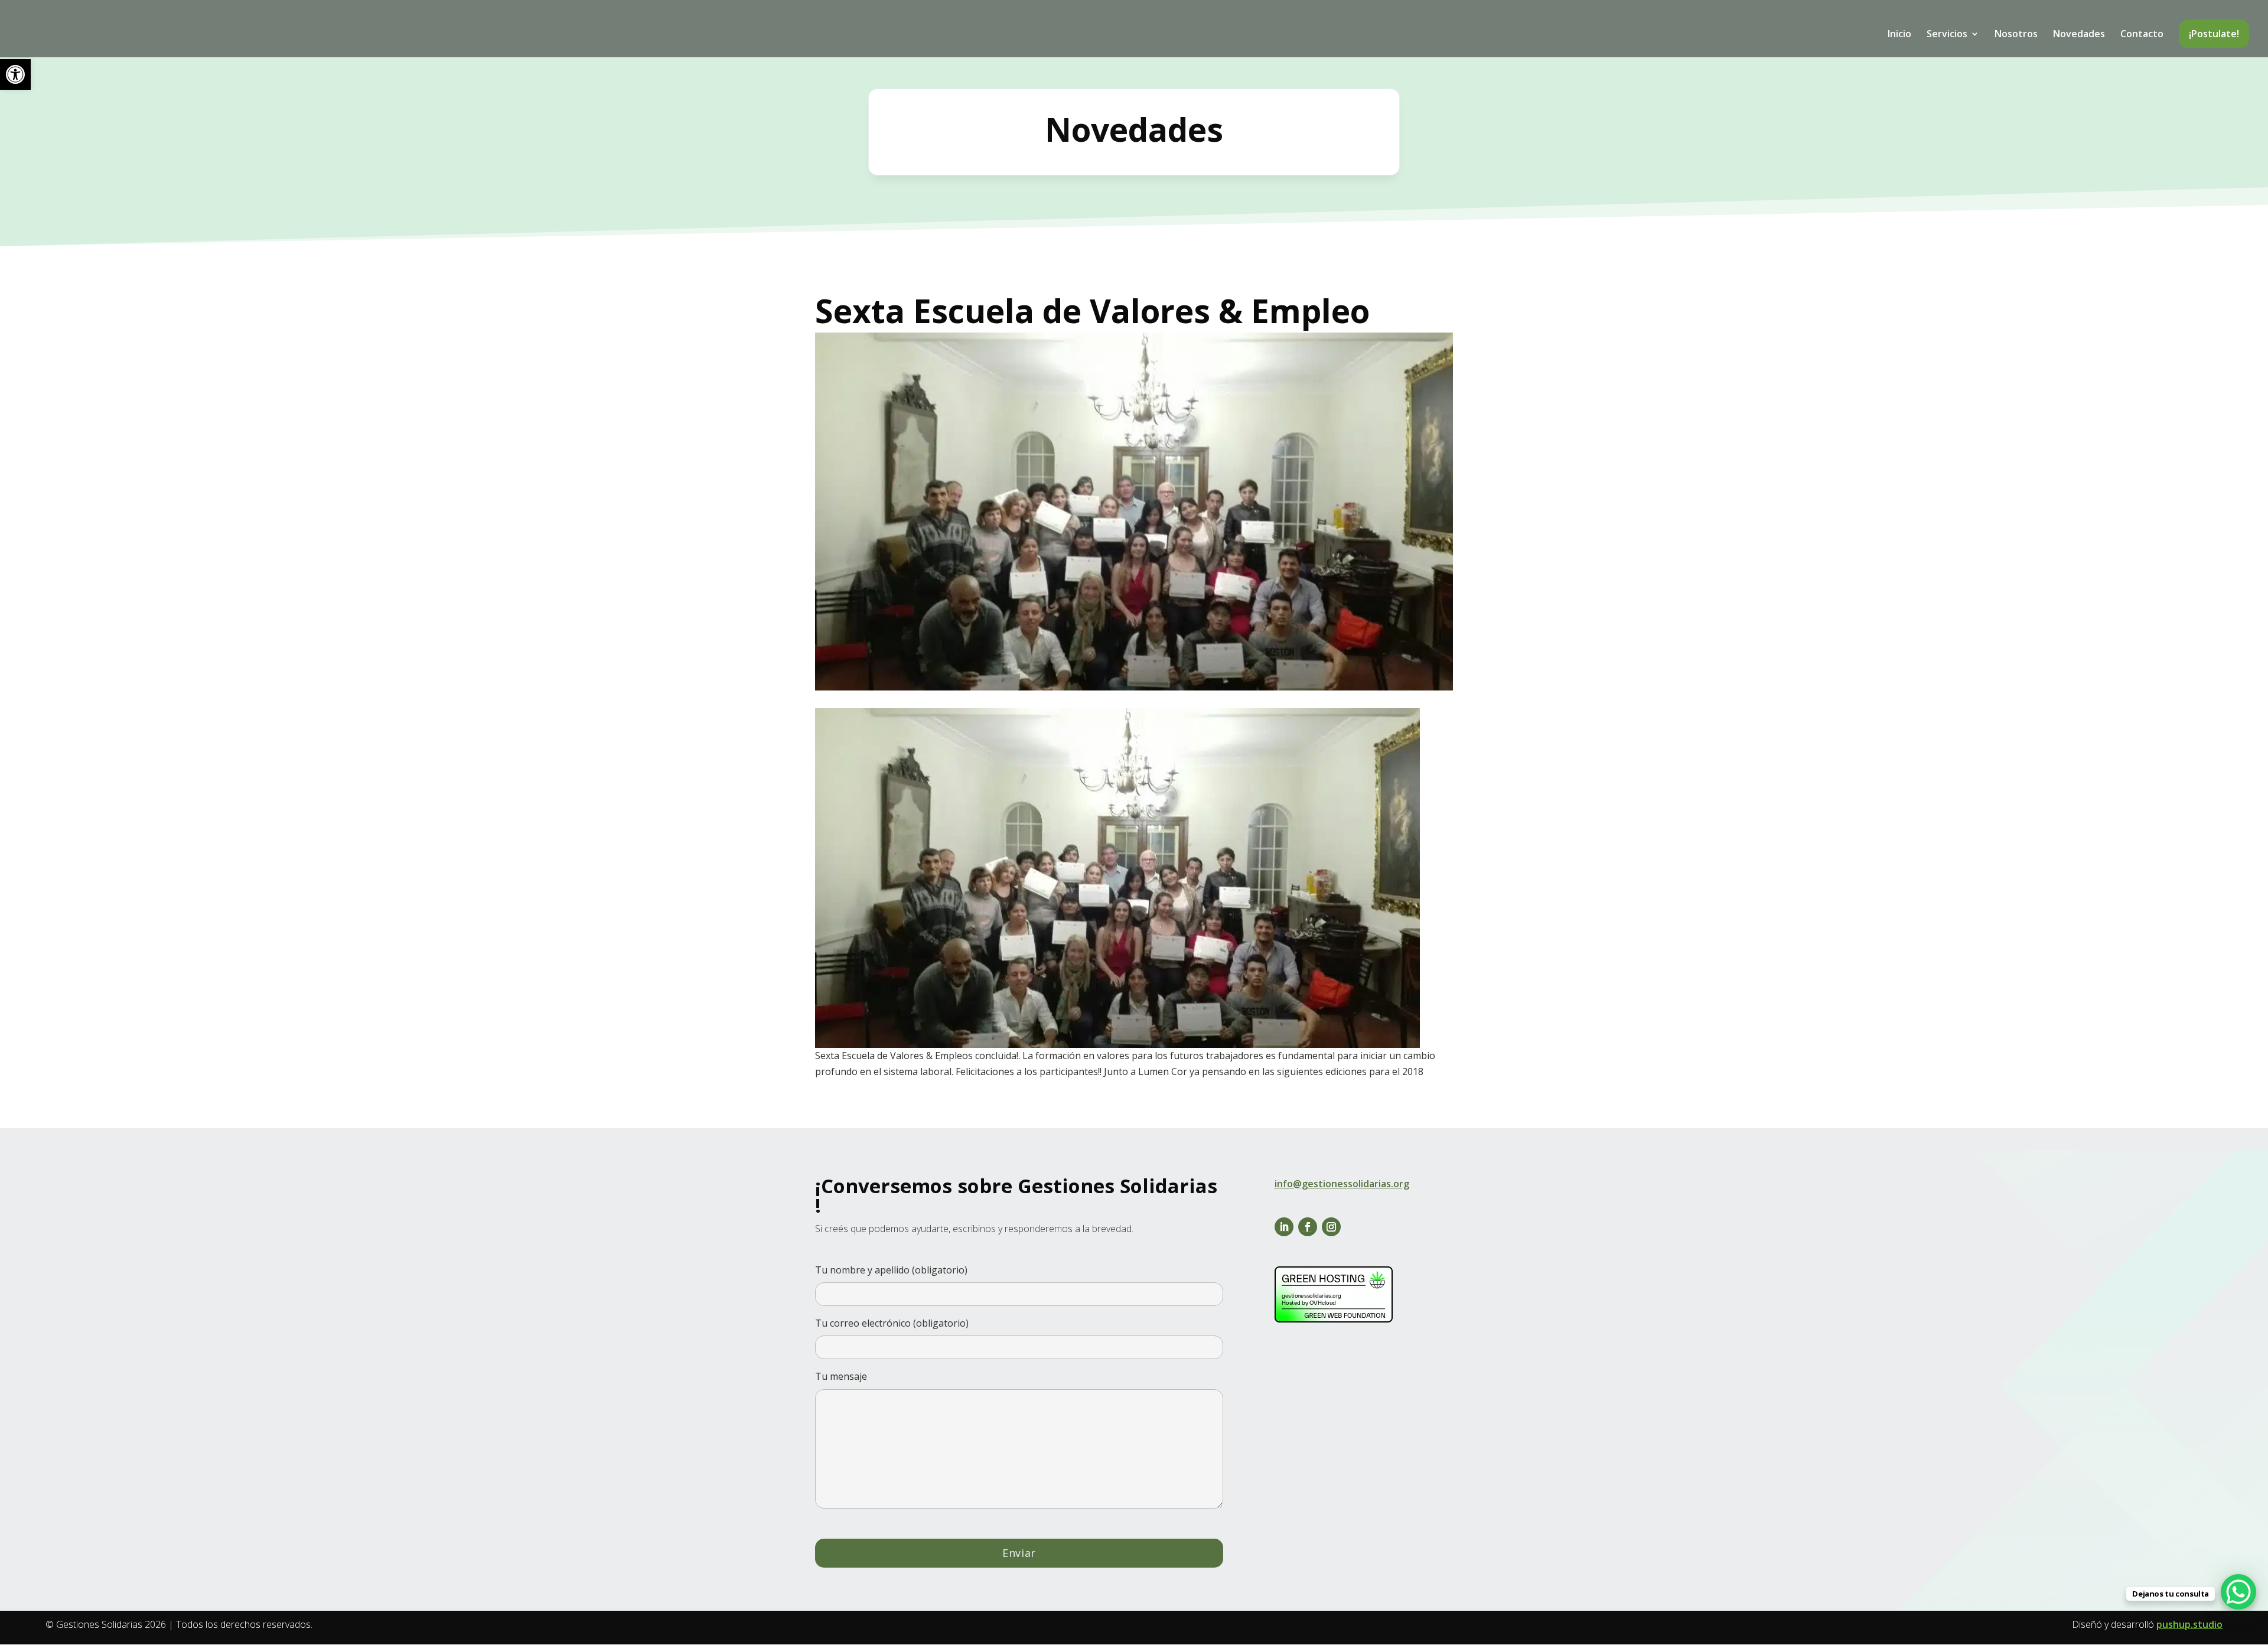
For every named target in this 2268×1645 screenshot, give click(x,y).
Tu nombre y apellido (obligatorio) (891, 1270)
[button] (1284, 1227)
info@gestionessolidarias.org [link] (1342, 1184)
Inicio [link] (1899, 35)
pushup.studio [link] (2189, 1624)
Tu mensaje (841, 1376)
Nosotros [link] (2016, 35)
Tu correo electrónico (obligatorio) (892, 1323)
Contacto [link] (2142, 35)
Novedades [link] (2079, 35)
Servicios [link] (1947, 35)
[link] (15, 74)
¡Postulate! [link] (2214, 34)
